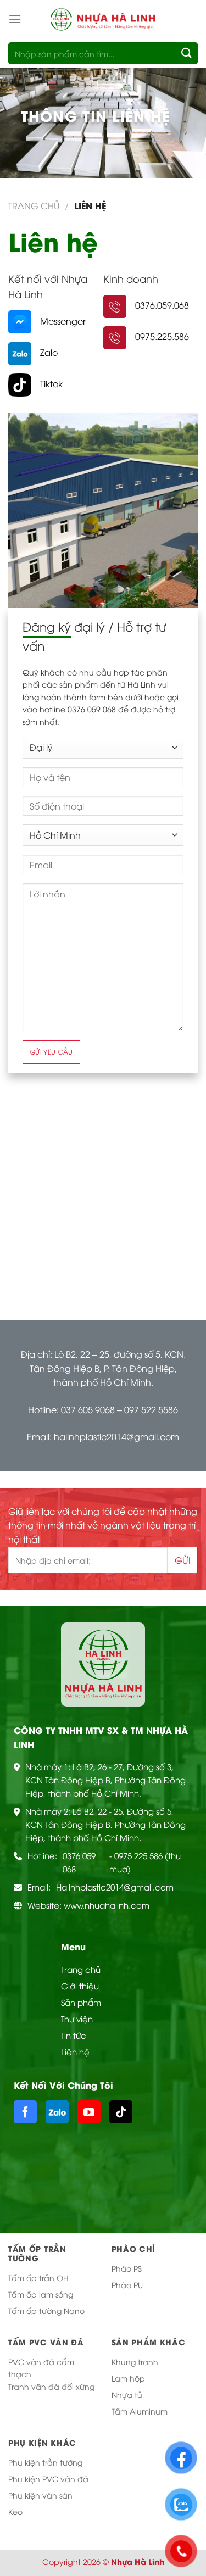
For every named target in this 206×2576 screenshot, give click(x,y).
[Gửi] (187, 53)
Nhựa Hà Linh (138, 2561)
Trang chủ (34, 205)
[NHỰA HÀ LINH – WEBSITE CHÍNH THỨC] (103, 19)
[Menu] (15, 19)
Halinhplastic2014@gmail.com (115, 1887)
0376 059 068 (79, 1862)
